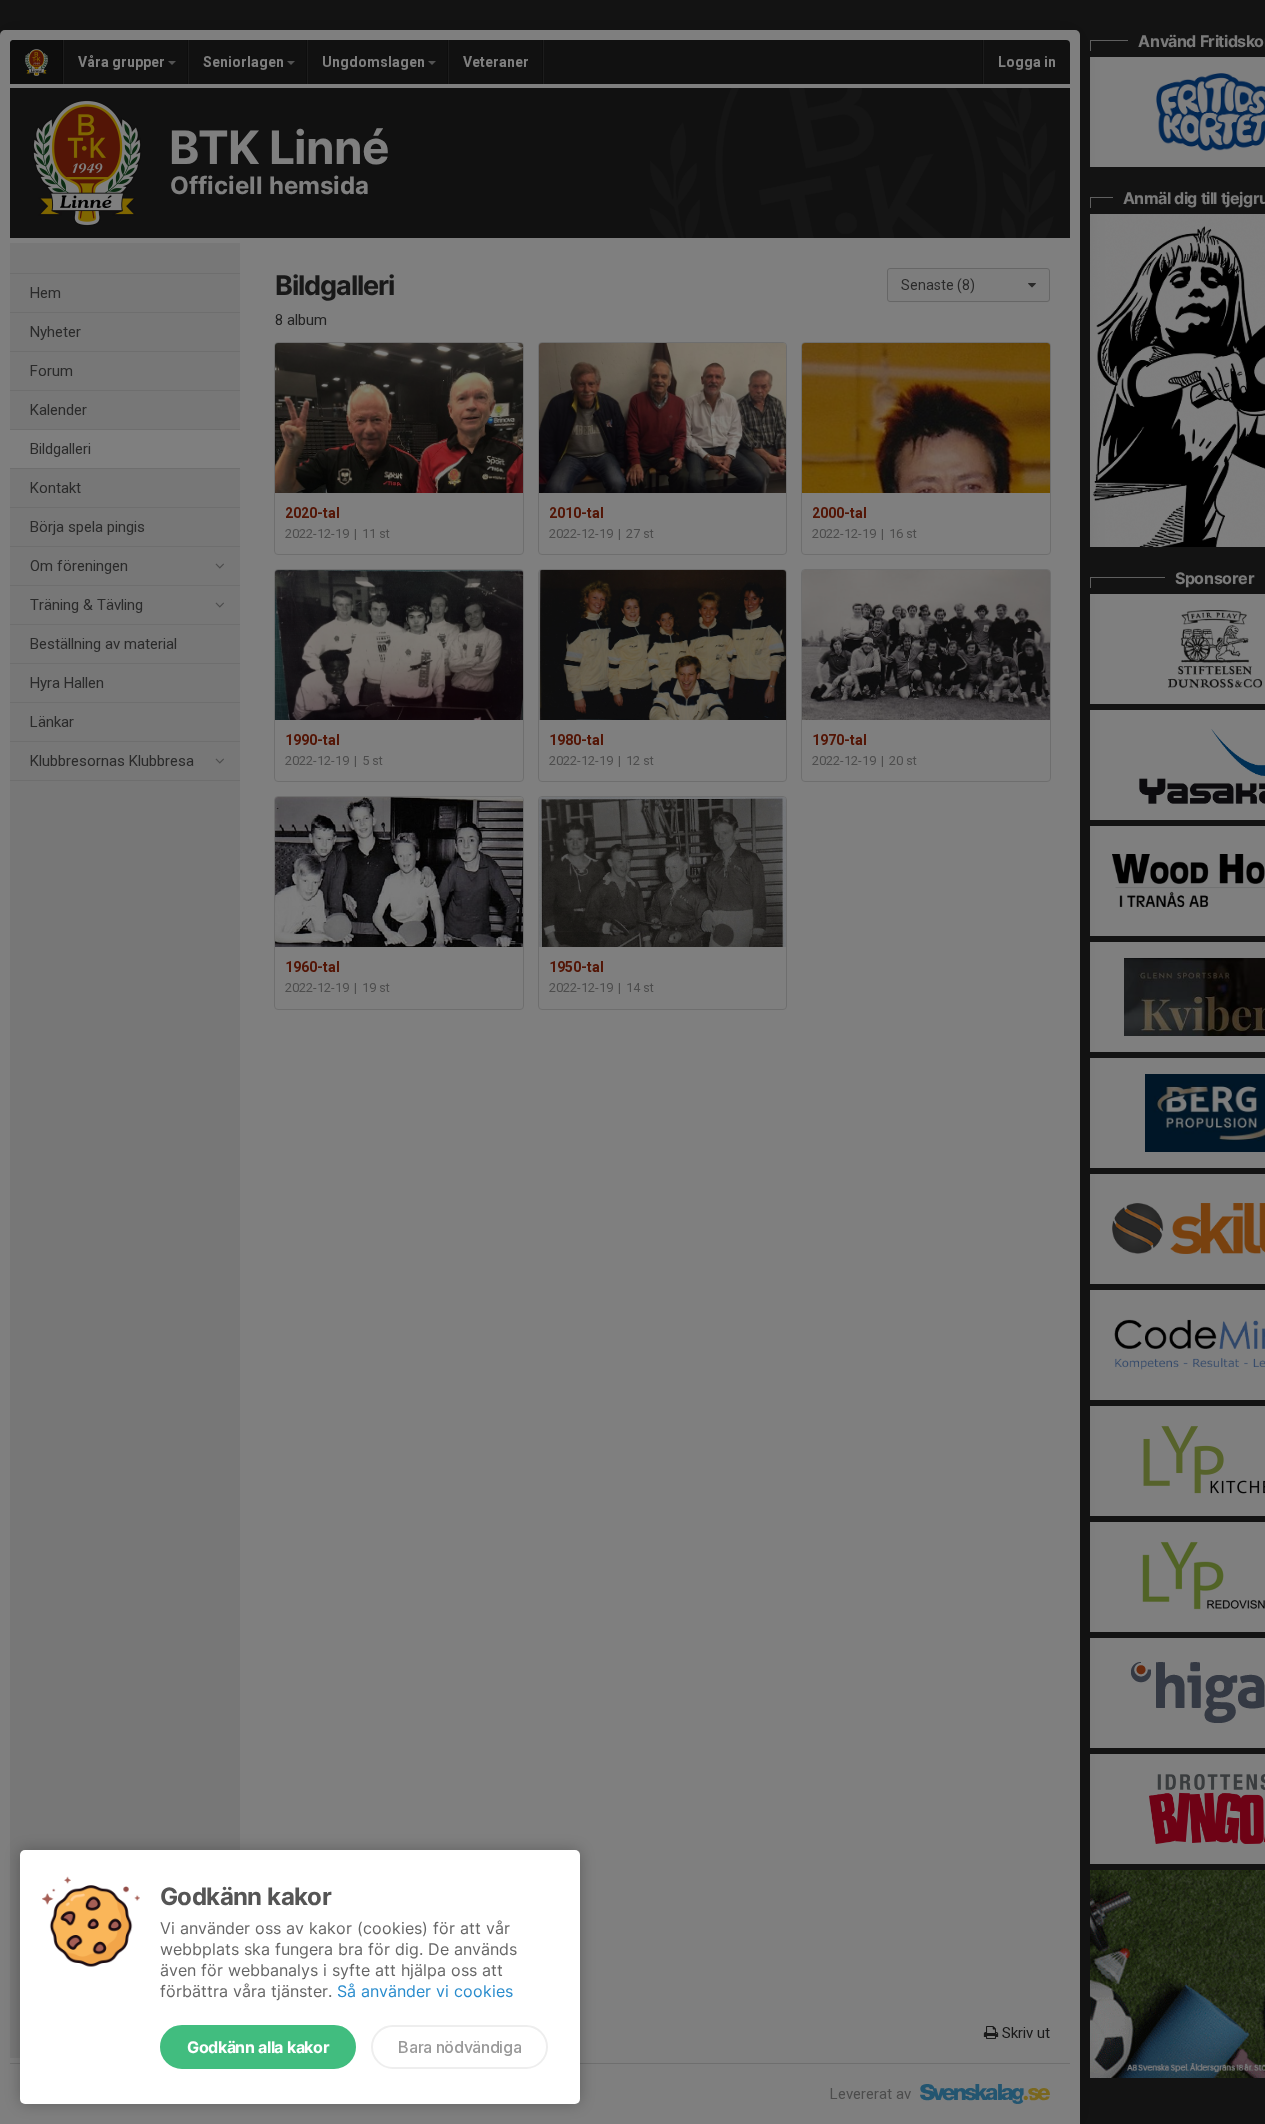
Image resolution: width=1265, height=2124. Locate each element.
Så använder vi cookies (425, 1991)
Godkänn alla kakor (258, 2047)
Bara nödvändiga (459, 2047)
